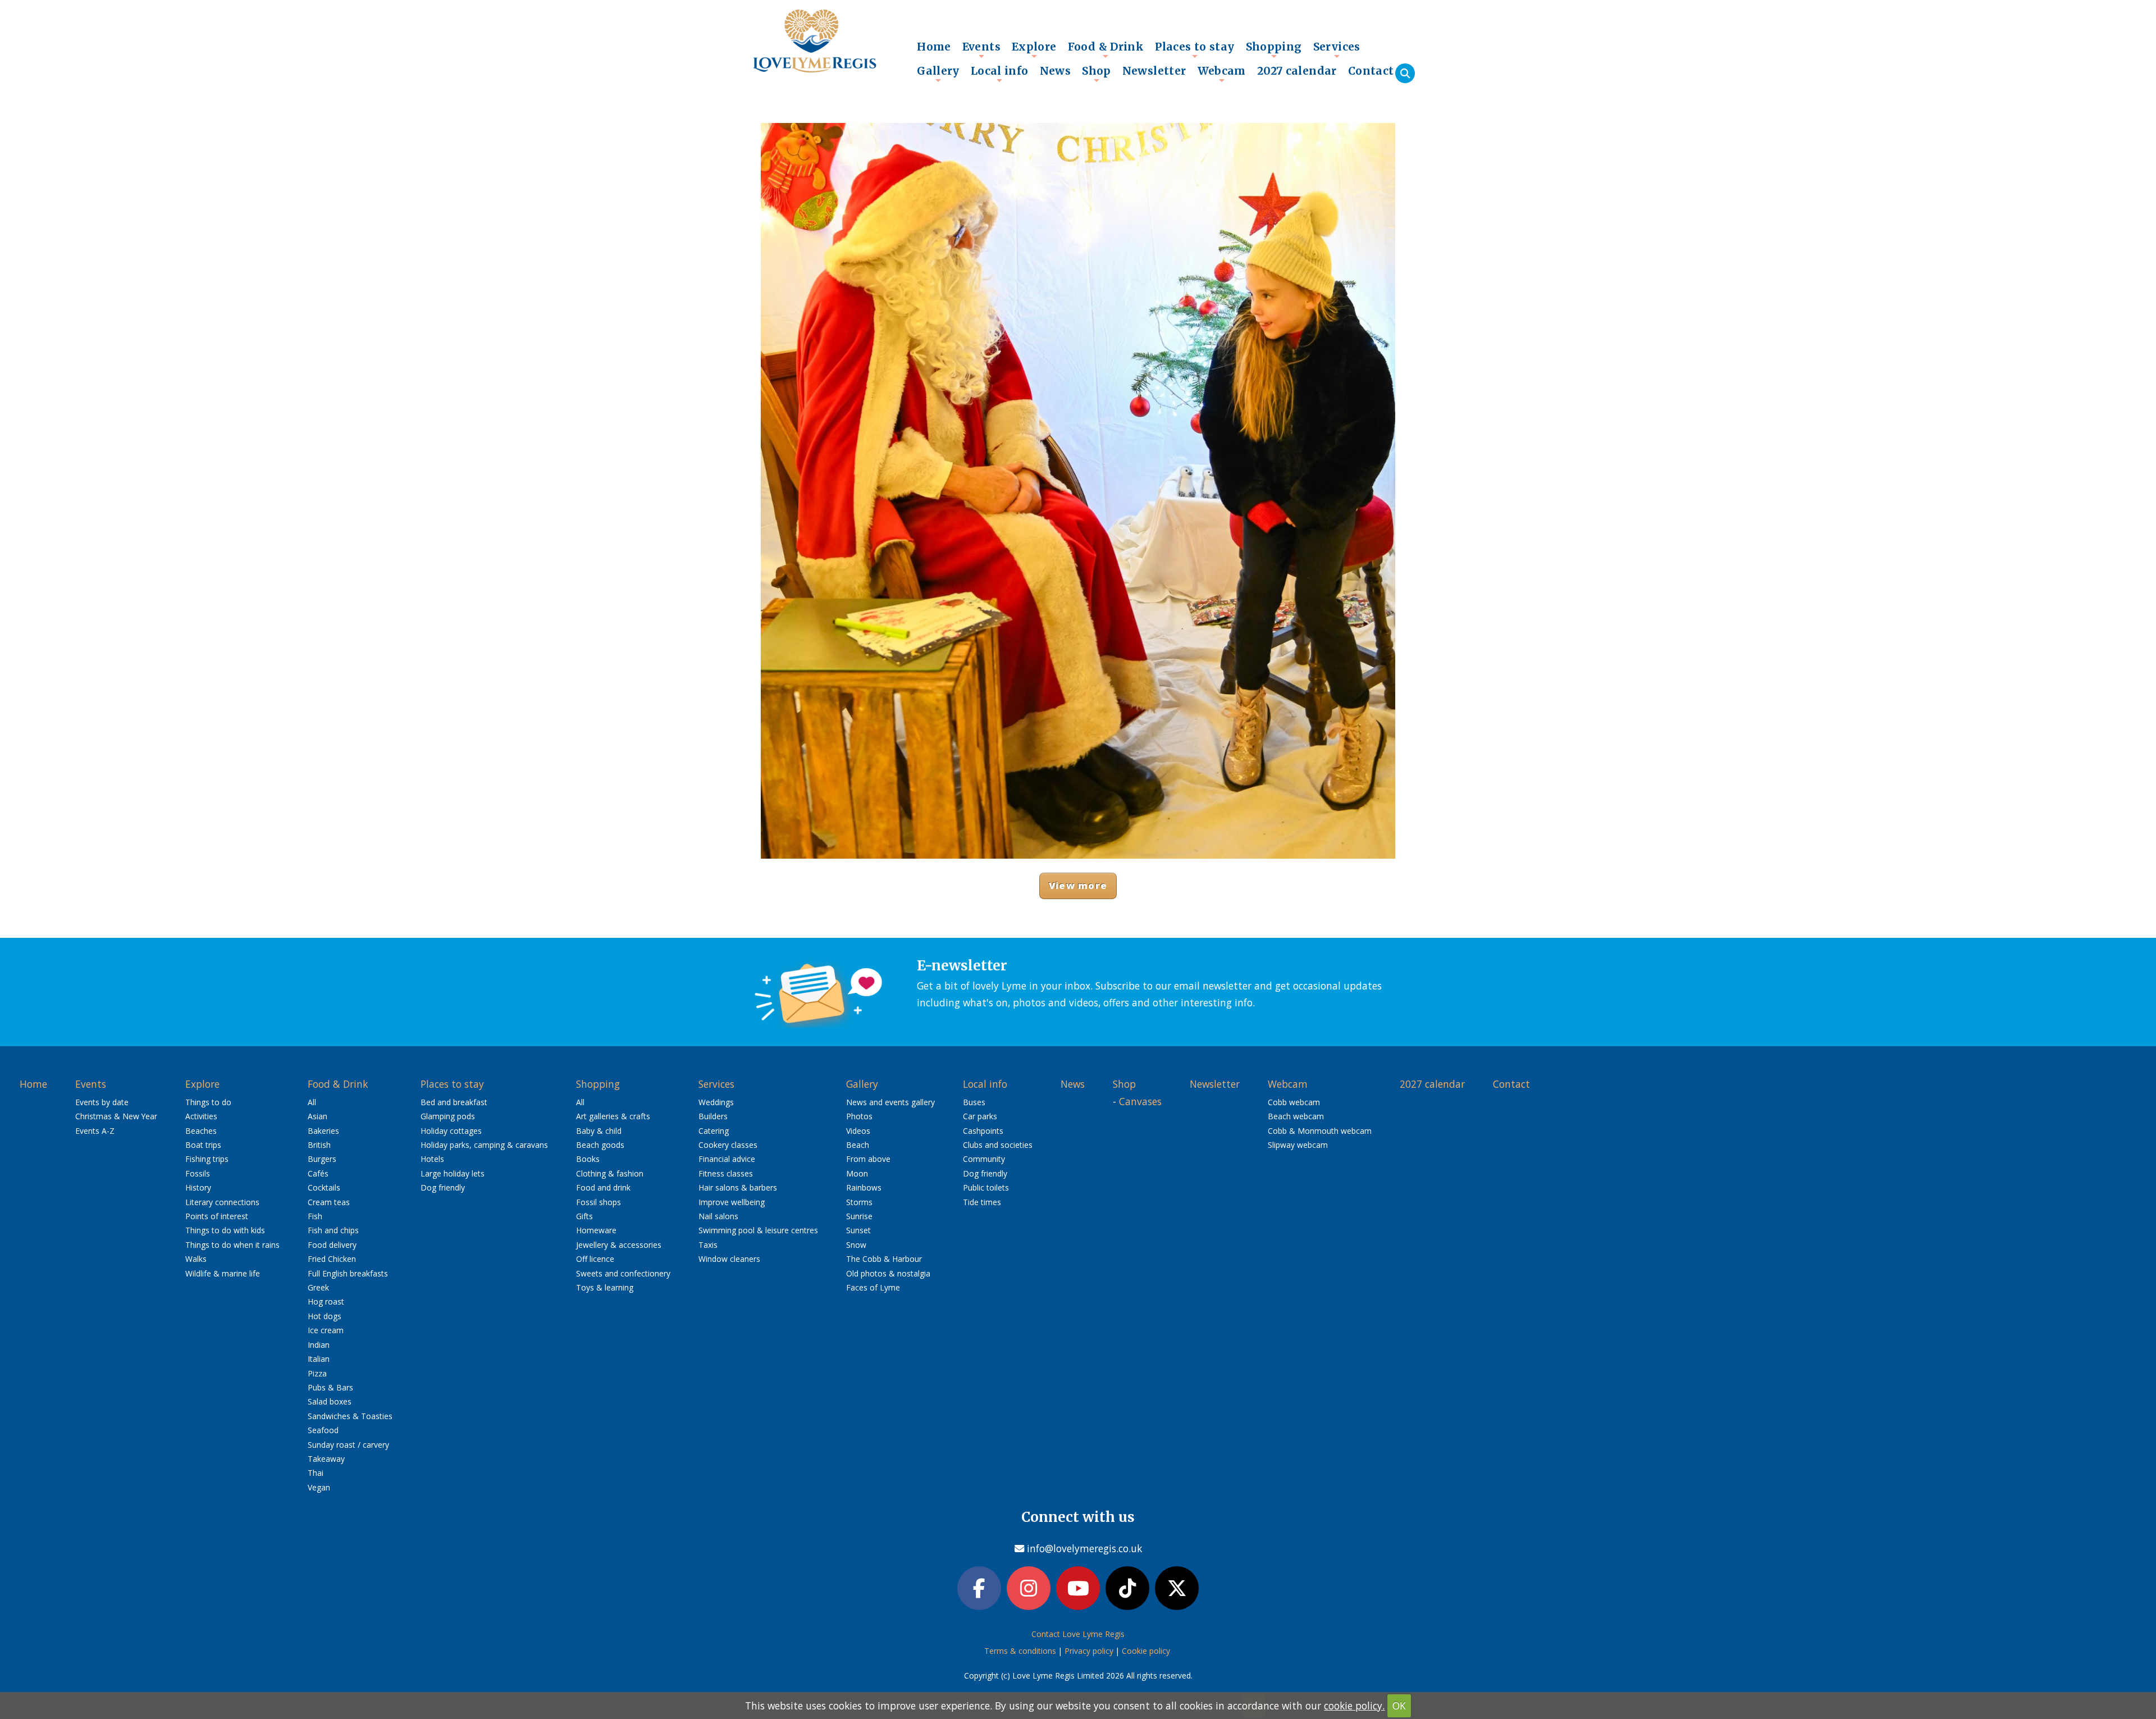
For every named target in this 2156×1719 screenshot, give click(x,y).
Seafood (323, 1430)
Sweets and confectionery (623, 1273)
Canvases (1140, 1101)
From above (868, 1159)
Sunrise (859, 1216)
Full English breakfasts (348, 1273)
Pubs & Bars (330, 1387)
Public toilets (986, 1187)
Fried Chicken (332, 1259)
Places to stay (1195, 49)
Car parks (980, 1116)
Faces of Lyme (873, 1287)
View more (1078, 885)
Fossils (198, 1173)
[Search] (1405, 73)
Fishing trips (207, 1159)
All (312, 1102)
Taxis (708, 1245)
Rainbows (864, 1187)
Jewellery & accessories (619, 1245)
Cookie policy (1146, 1651)
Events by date (102, 1102)
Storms (859, 1202)
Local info (1000, 74)
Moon (857, 1173)
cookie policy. (1354, 1706)
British (319, 1145)
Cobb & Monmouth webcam (1320, 1131)
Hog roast (326, 1301)
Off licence (595, 1259)
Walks (196, 1259)
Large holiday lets (453, 1173)
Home (934, 47)
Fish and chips (333, 1230)
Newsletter (1154, 71)
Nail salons (718, 1216)
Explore (1034, 49)
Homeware (596, 1230)
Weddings (716, 1102)
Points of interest (217, 1216)
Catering (714, 1131)
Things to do (208, 1102)
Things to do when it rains (232, 1245)
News (1056, 71)
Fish (315, 1216)
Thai (316, 1473)
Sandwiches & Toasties (350, 1416)
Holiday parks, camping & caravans (484, 1145)
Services (1337, 49)
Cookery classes (728, 1145)
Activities (201, 1116)
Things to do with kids (225, 1230)
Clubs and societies (998, 1145)
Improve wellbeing (732, 1202)
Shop (1097, 74)
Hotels (432, 1159)
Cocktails (324, 1187)
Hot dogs (325, 1316)
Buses (974, 1102)
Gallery (938, 74)
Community (984, 1159)
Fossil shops (599, 1202)
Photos (859, 1116)
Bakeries (323, 1131)
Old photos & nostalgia (888, 1273)
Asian (318, 1116)
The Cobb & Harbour (884, 1259)
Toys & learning (605, 1287)
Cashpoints (983, 1131)
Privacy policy (1089, 1651)
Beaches (201, 1131)
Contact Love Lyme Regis (1078, 1634)
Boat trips (203, 1145)
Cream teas (329, 1202)
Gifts (584, 1216)
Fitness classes (726, 1173)
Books (588, 1159)
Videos (858, 1131)
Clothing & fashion (610, 1173)
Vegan (319, 1487)
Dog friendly (443, 1187)
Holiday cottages (451, 1131)
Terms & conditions (1020, 1651)
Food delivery (332, 1245)
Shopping (1274, 49)
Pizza (317, 1373)
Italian (319, 1359)
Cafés (318, 1173)
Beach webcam (1296, 1116)
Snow (856, 1245)
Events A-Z (95, 1131)
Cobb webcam (1294, 1102)
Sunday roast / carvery (348, 1445)
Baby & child (599, 1131)
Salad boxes (330, 1401)
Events (981, 49)
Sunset (858, 1230)
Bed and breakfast (454, 1102)
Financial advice (727, 1159)
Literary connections (222, 1202)
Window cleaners (729, 1259)
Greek (318, 1287)
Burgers (322, 1159)
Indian (319, 1345)
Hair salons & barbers (738, 1187)
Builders (713, 1116)
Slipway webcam (1298, 1145)
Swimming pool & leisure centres (758, 1230)
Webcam (1222, 74)
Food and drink (603, 1187)
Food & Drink (1106, 49)
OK (1399, 1706)
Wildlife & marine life (223, 1273)
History (198, 1187)
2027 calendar (1297, 71)
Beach (858, 1145)
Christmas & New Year (116, 1116)
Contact (1371, 71)
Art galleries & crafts (613, 1116)
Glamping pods (448, 1116)
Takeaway (326, 1459)
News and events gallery (890, 1102)
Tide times (982, 1202)
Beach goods (600, 1145)
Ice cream (326, 1330)
